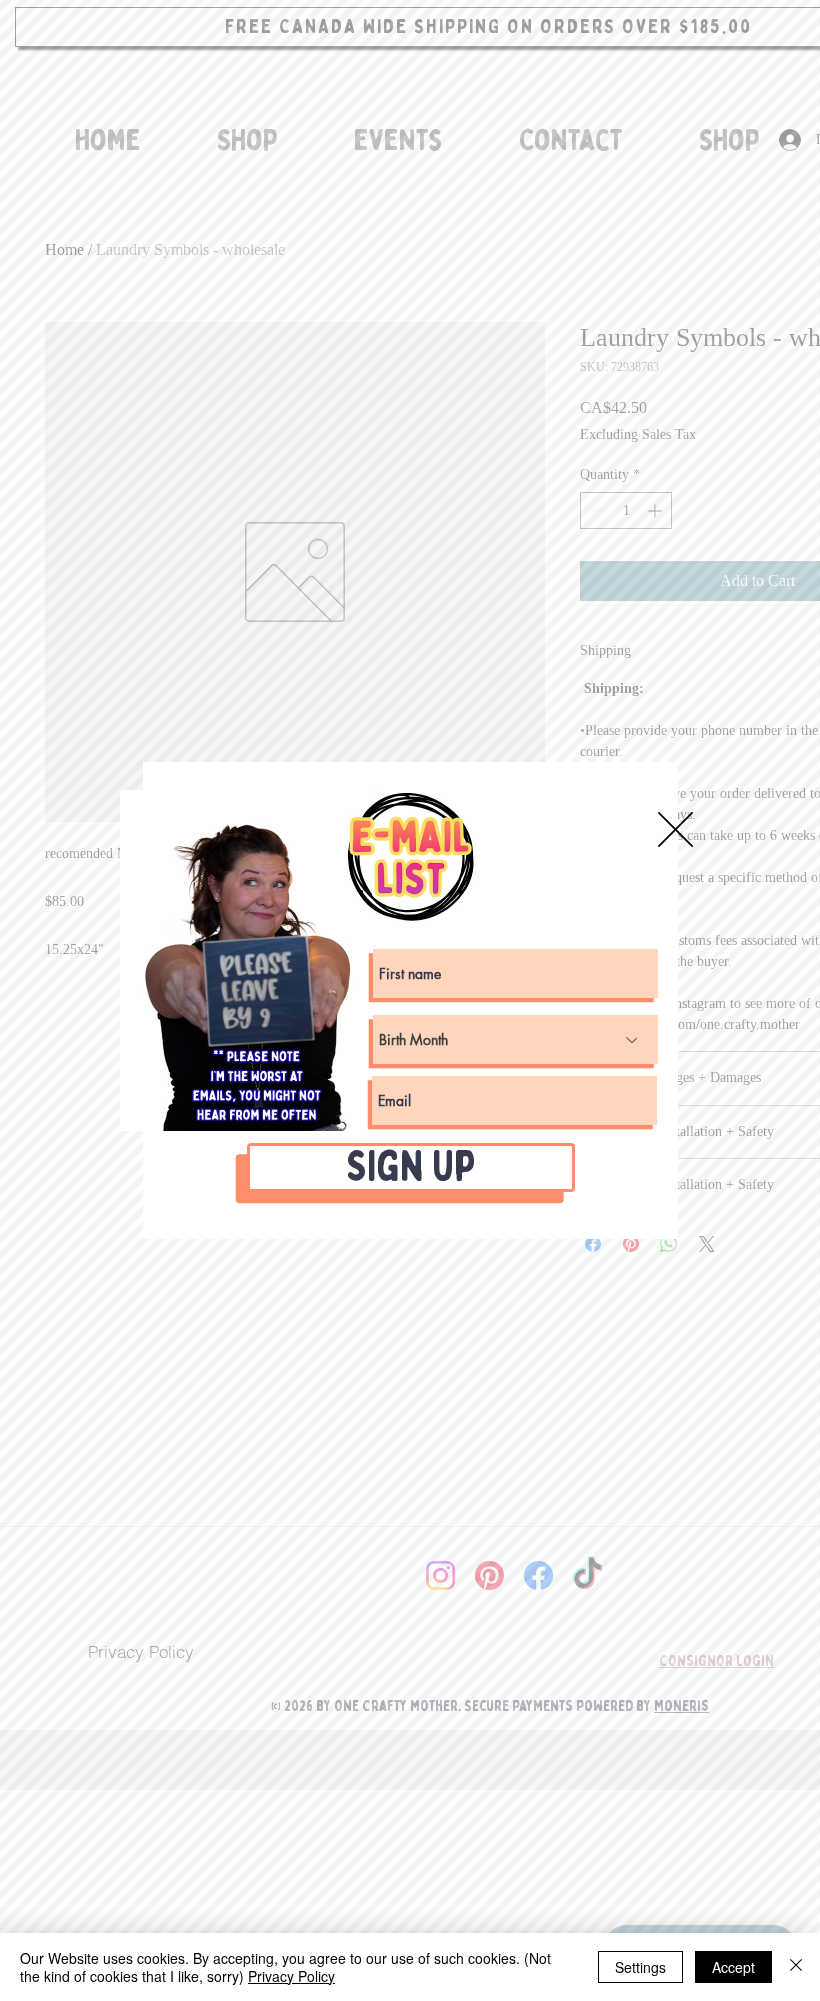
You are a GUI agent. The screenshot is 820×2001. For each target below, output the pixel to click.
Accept (733, 1967)
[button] (675, 829)
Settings (640, 1967)
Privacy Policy (291, 1976)
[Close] (796, 1967)
